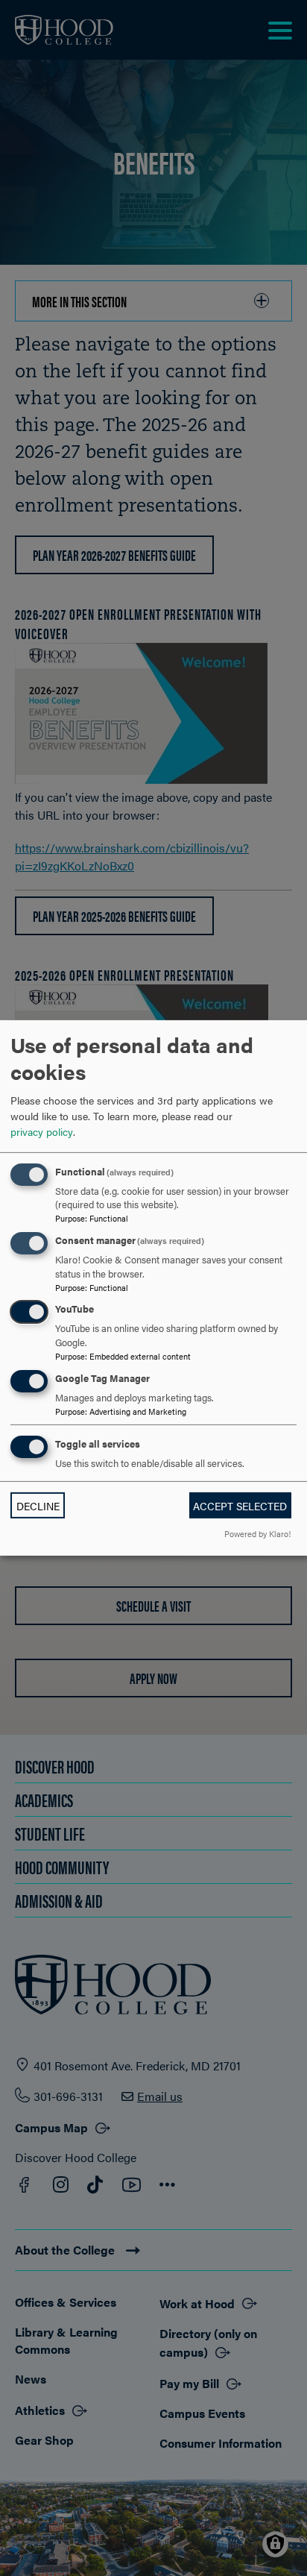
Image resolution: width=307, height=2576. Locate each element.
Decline (38, 1506)
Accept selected (240, 1506)
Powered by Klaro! (257, 1533)
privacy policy (42, 1131)
